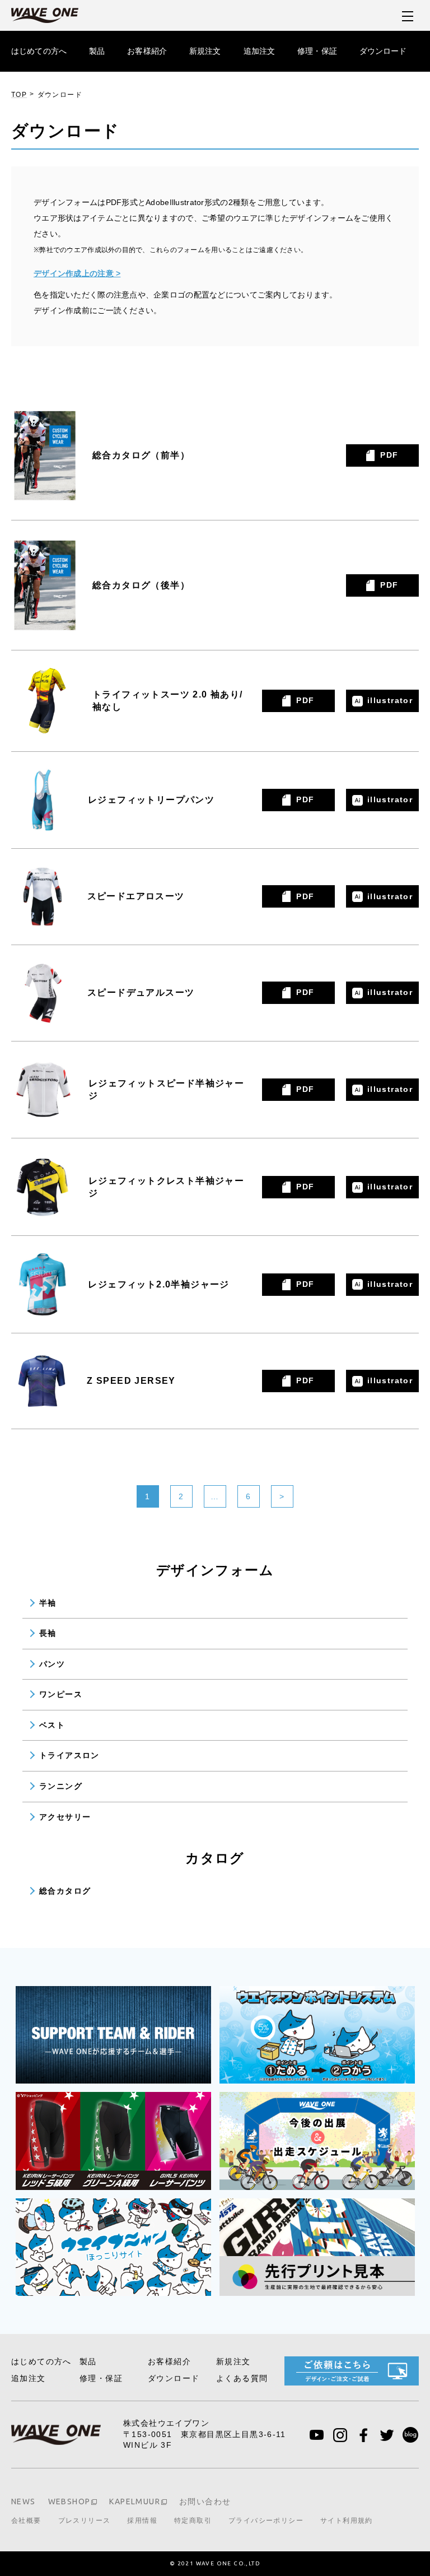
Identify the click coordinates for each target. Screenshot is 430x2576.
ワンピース (61, 1694)
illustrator (390, 700)
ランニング (61, 1786)
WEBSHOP (69, 2501)
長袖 (48, 1633)
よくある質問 (242, 2378)
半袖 (48, 1603)
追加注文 (260, 51)
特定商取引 (193, 2521)
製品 (97, 51)
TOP (19, 95)
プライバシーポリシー (266, 2521)
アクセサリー (65, 1817)
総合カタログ (65, 1891)
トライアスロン (69, 1755)
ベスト (52, 1725)
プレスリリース (85, 2521)
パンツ (52, 1664)
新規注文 (205, 51)
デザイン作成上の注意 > (77, 273)
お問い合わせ (205, 2501)
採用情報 (142, 2521)
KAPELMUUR (135, 2501)
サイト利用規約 (347, 2521)
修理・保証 (317, 51)
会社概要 (26, 2521)
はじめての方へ (39, 51)
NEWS (24, 2501)
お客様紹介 (147, 51)
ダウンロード (383, 51)
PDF (389, 455)
